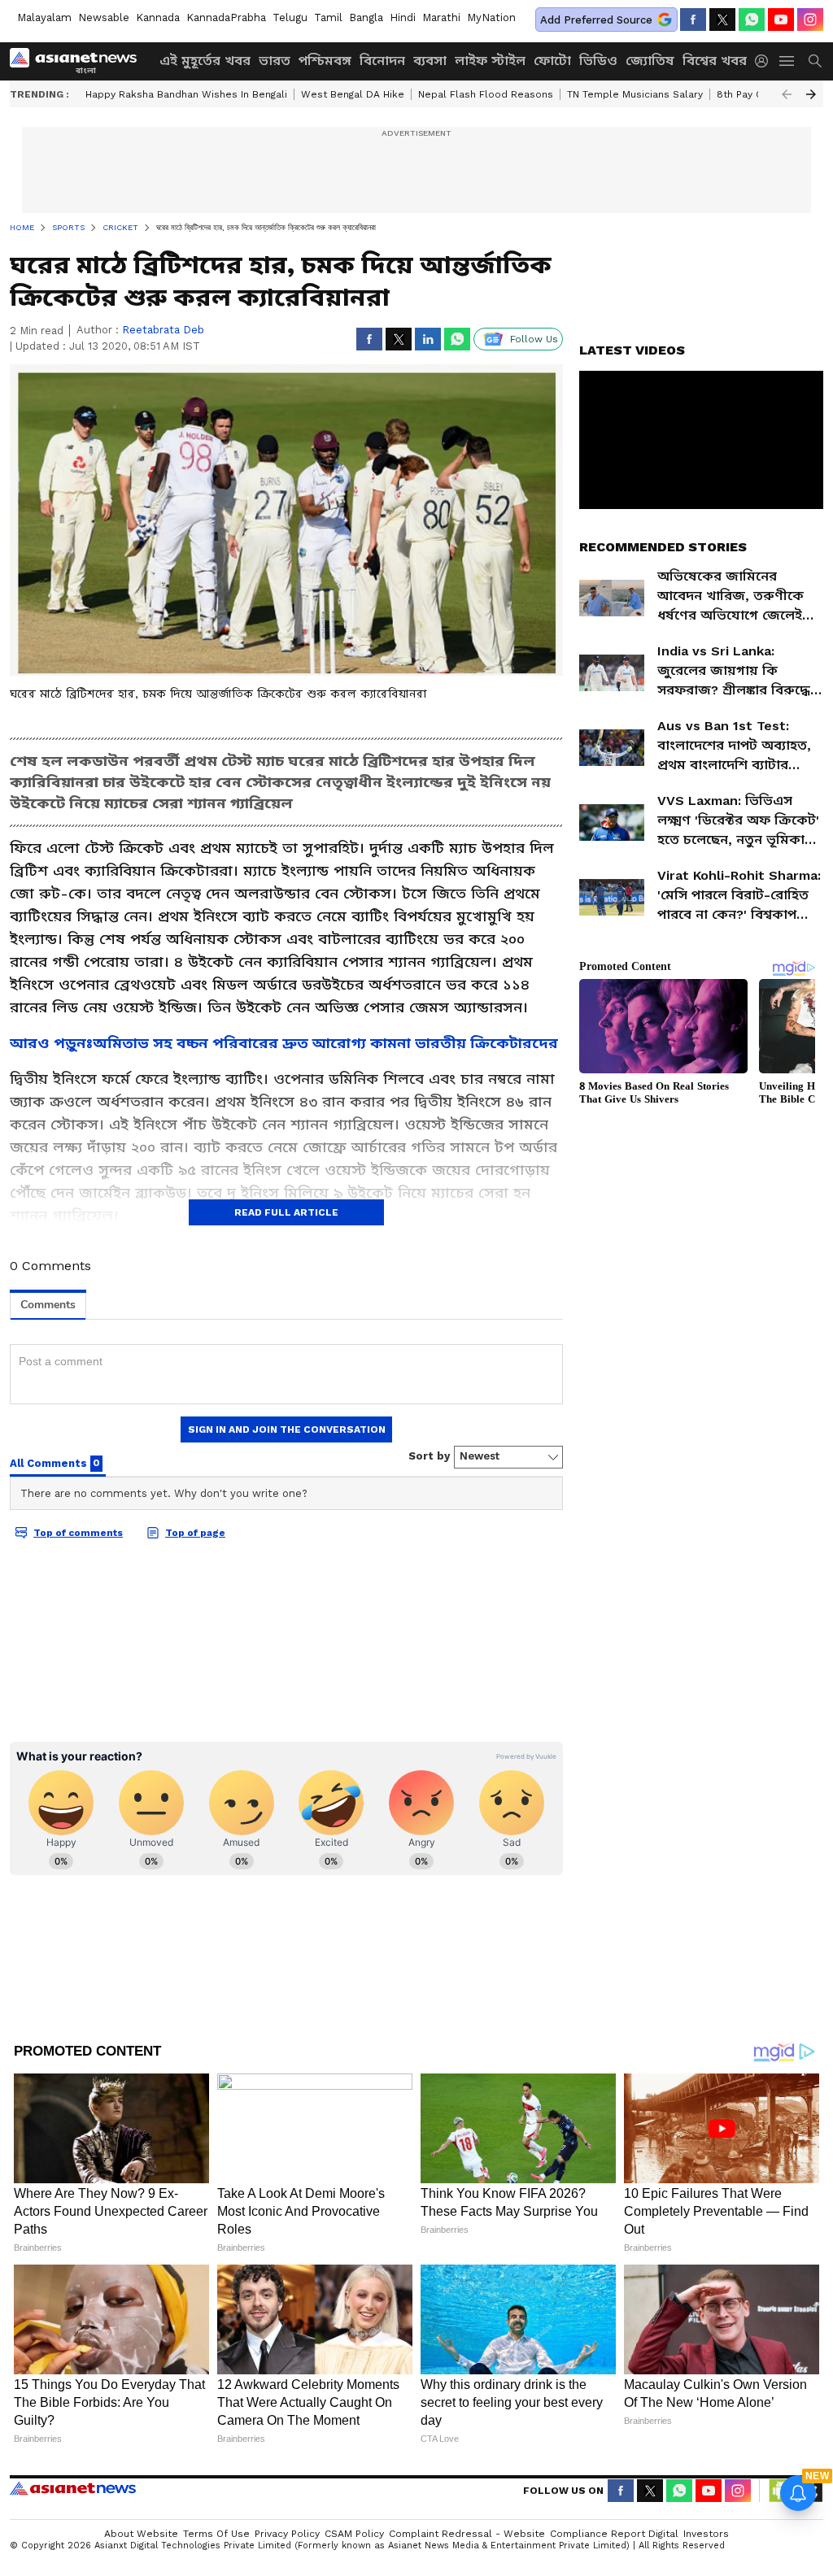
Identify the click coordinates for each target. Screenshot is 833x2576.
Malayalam (44, 17)
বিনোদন (382, 61)
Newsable (104, 17)
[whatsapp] (752, 20)
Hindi (403, 17)
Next (811, 94)
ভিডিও (598, 61)
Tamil (328, 17)
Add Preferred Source (596, 20)
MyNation (491, 17)
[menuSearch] (815, 61)
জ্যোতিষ (650, 61)
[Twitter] (722, 20)
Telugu (290, 17)
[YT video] (781, 20)
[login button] (765, 61)
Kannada (158, 17)
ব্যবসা (430, 61)
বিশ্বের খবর (715, 61)
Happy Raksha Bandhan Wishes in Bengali (186, 94)
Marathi (441, 17)
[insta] (810, 20)
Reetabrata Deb (163, 330)
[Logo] (79, 61)
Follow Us (534, 339)
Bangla (366, 17)
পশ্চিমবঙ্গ (325, 61)
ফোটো (552, 61)
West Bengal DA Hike (353, 94)
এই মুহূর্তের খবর (205, 61)
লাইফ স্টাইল (490, 61)
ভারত (275, 61)
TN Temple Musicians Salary (635, 94)
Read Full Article (286, 1212)
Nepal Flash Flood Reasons (486, 94)
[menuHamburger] (787, 61)
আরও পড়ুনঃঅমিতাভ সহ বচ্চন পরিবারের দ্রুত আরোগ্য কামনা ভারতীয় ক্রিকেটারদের (284, 1043)
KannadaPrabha (226, 17)
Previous (787, 94)
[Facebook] (693, 20)
